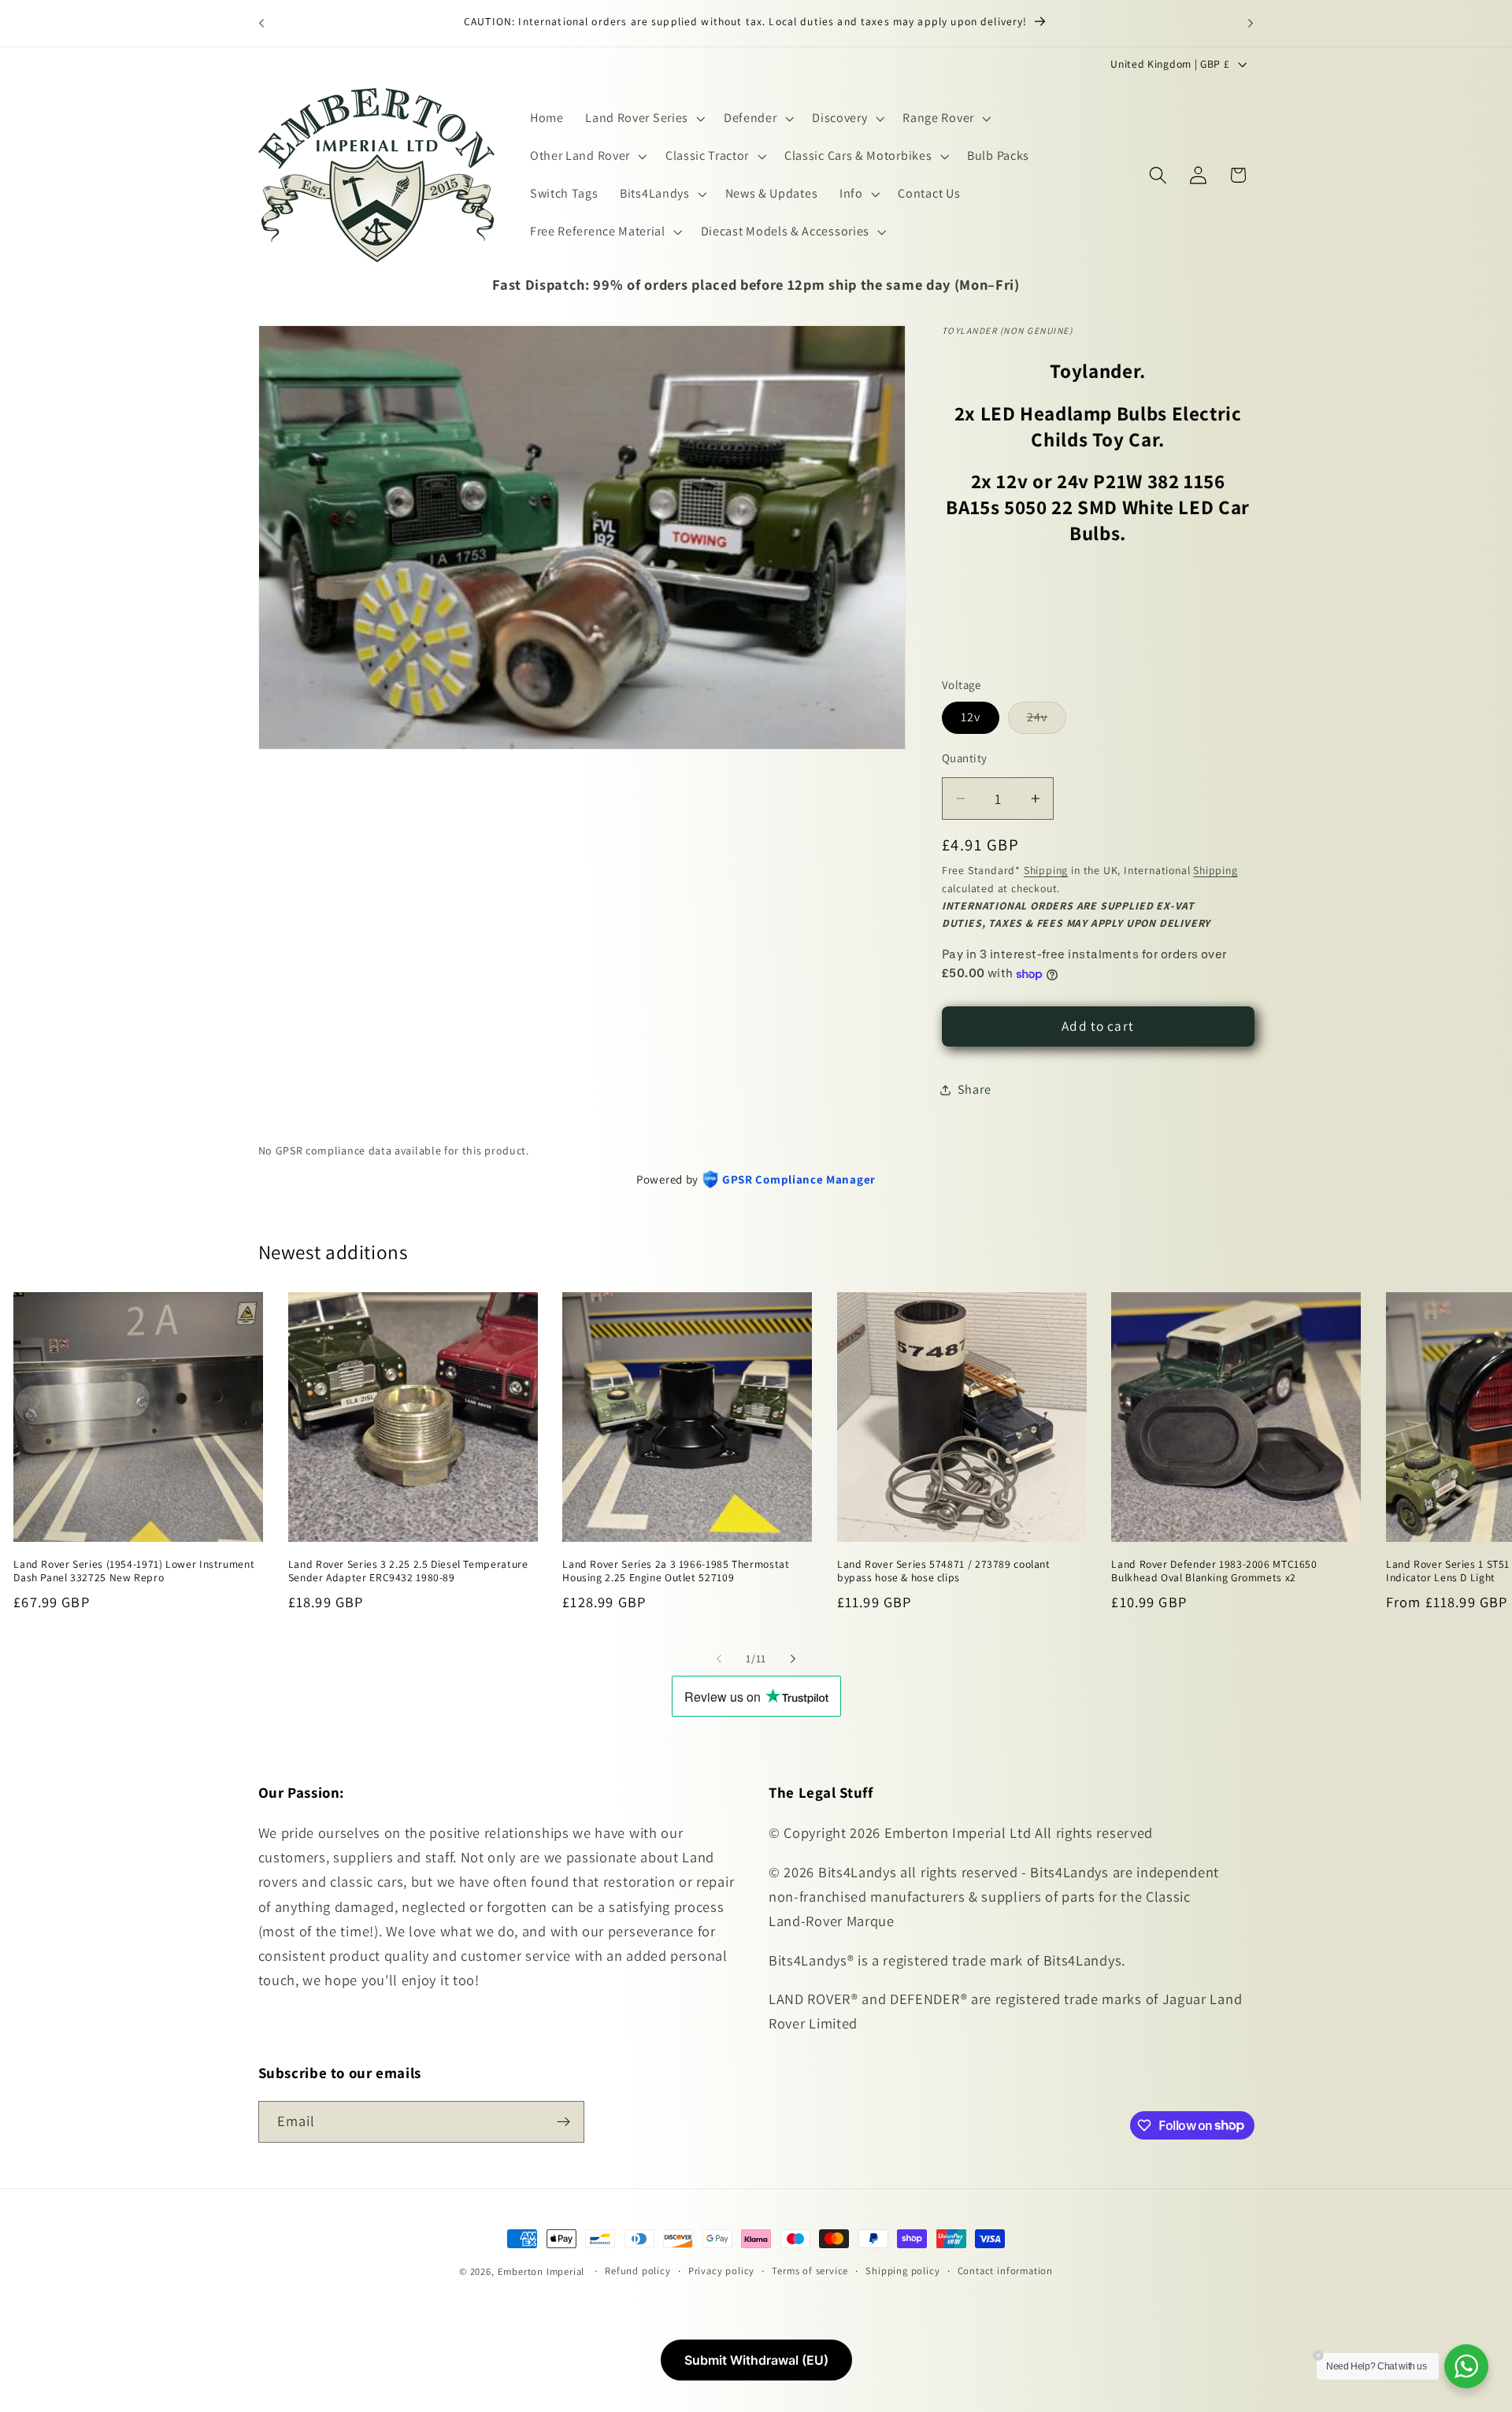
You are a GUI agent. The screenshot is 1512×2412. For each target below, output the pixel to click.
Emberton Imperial (541, 2271)
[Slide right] (793, 1658)
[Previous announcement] (261, 23)
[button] (643, 119)
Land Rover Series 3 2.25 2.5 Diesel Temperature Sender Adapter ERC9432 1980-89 (408, 1571)
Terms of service (810, 2271)
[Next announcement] (1251, 23)
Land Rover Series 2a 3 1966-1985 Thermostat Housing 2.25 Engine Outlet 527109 (676, 1571)
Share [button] (974, 1089)
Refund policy (637, 2271)
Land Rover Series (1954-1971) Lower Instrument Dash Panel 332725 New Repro (134, 1571)
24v (1047, 721)
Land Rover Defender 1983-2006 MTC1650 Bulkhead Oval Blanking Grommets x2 (1214, 1571)
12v (971, 718)
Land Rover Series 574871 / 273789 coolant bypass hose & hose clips (944, 1571)
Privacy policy (721, 2271)
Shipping (1046, 871)
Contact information (1005, 2271)
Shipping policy (902, 2271)
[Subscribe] (563, 2121)
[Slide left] (719, 1658)
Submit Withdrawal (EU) (756, 2360)
